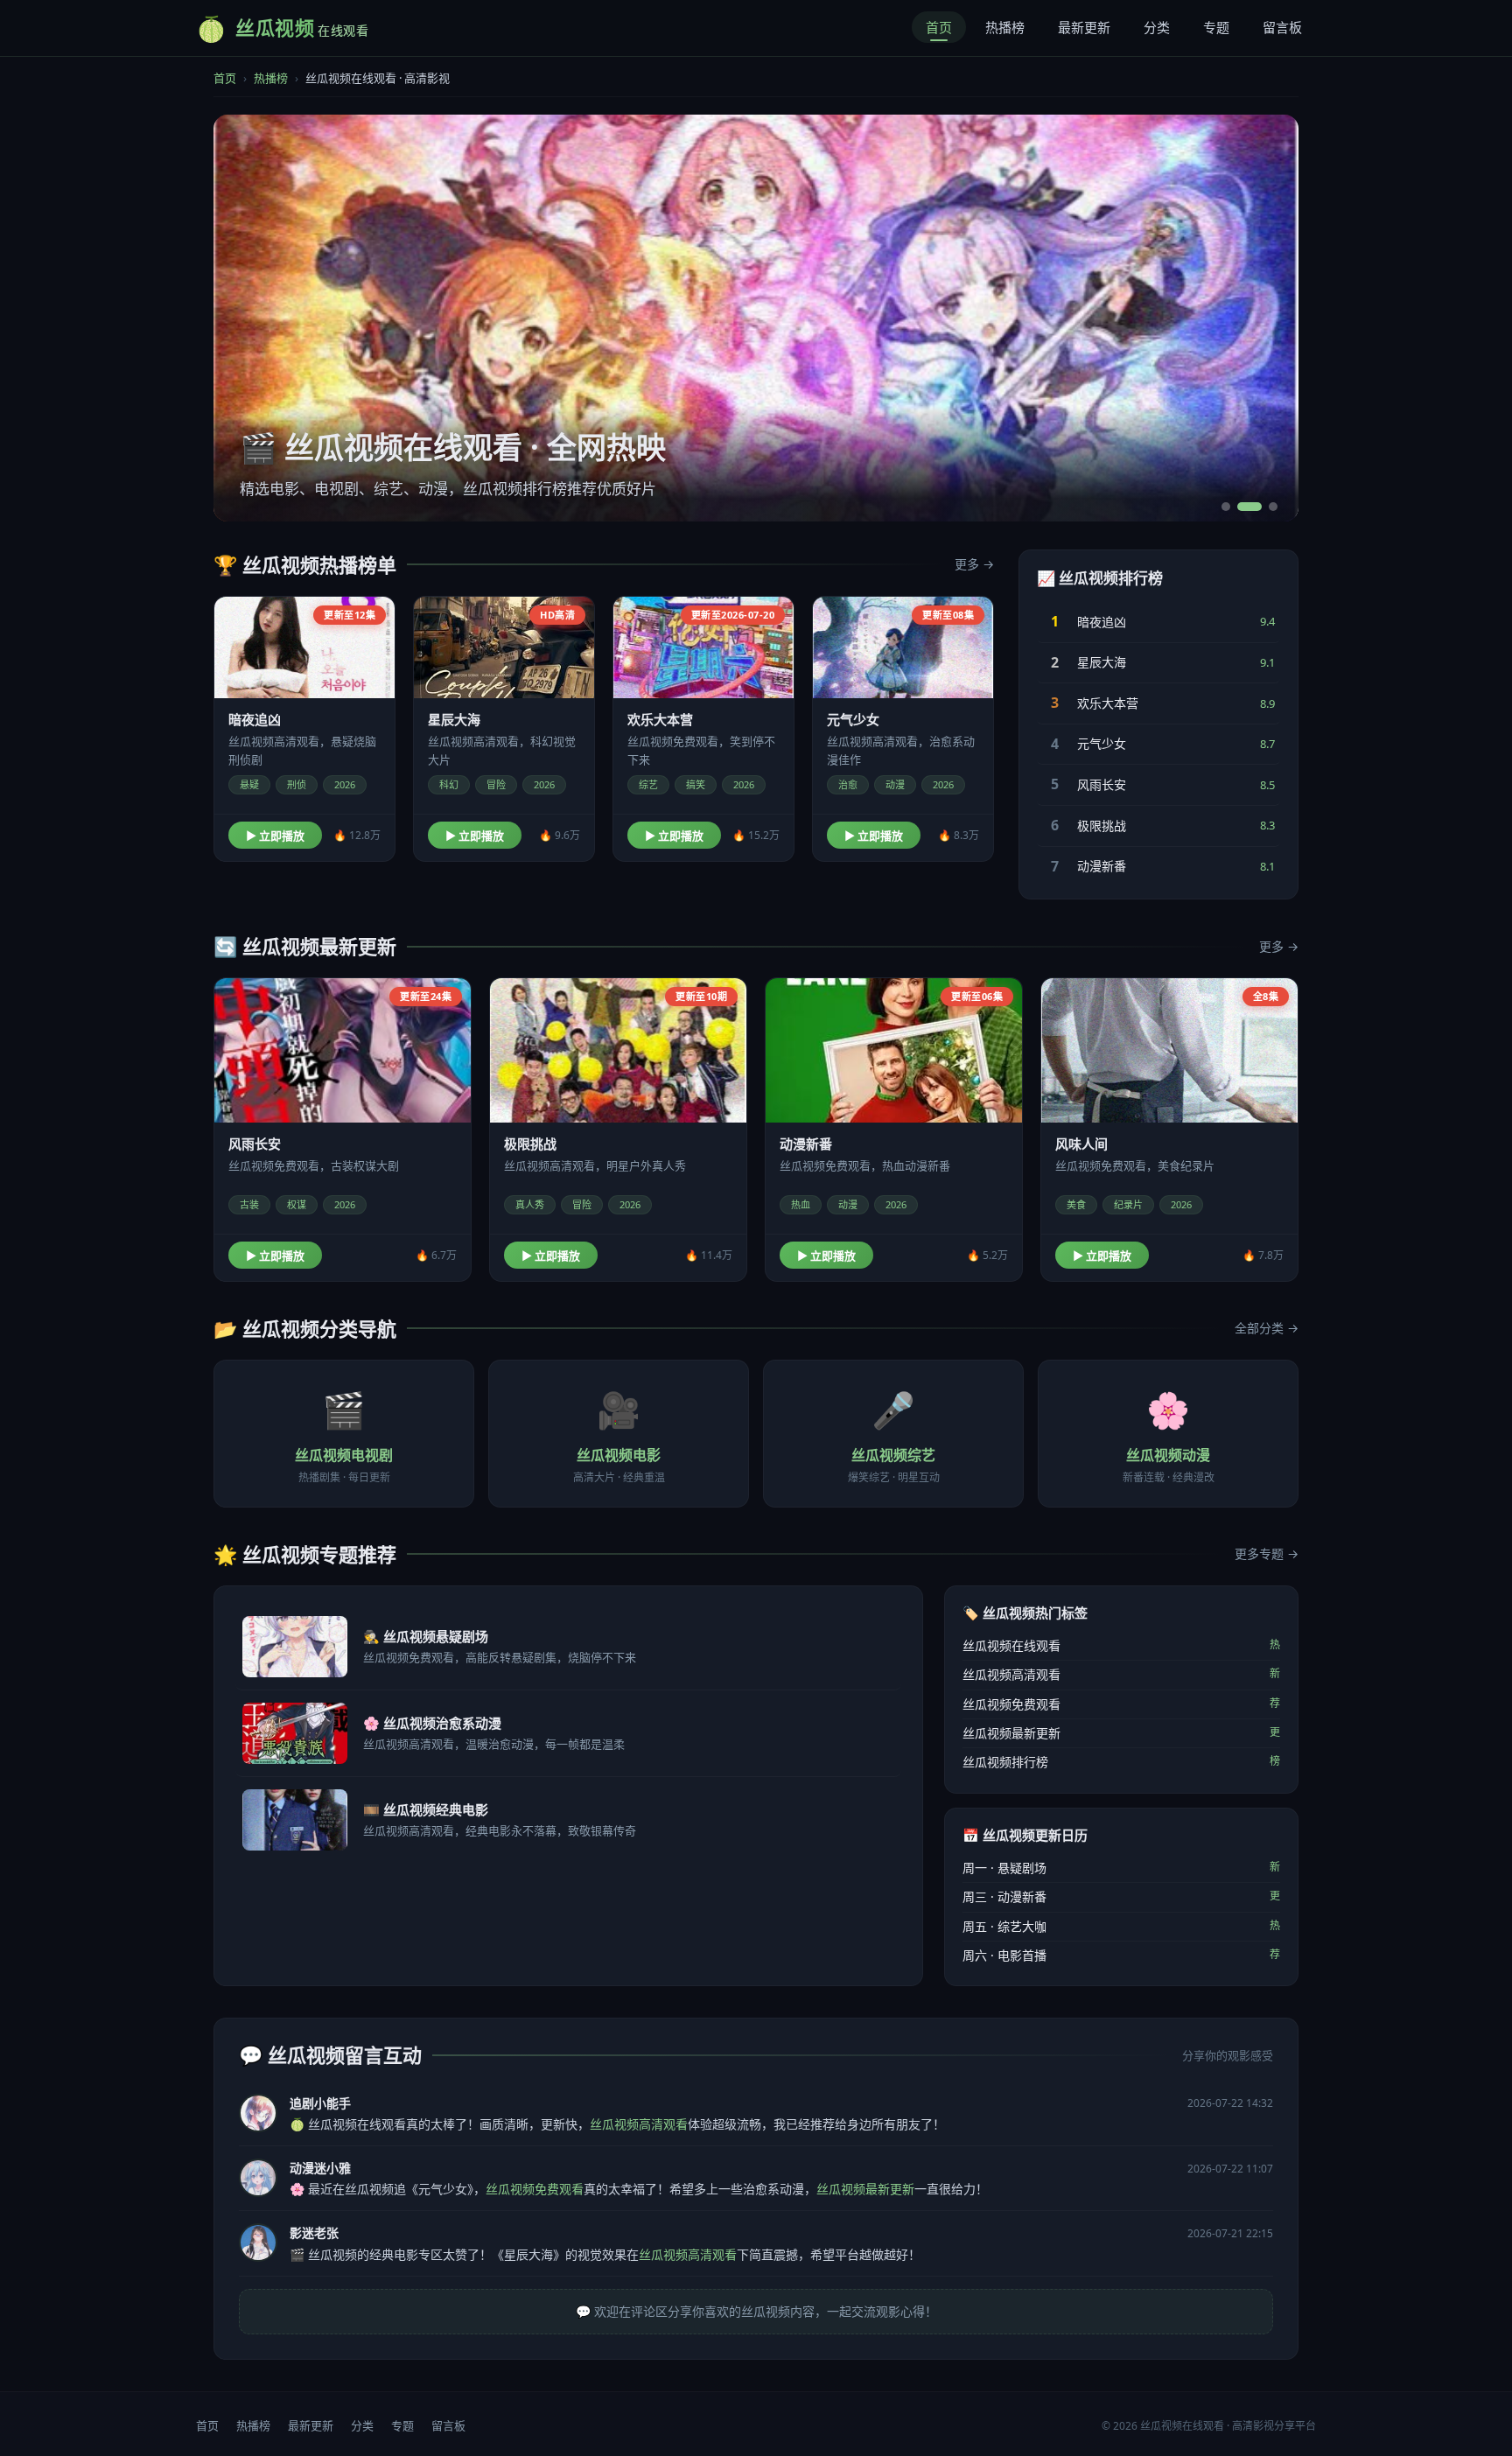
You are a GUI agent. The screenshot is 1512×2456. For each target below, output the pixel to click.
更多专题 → (1267, 1553)
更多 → (974, 564)
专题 (1216, 27)
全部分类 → (1267, 1328)
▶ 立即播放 (275, 836)
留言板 (1282, 27)
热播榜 (1005, 27)
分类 (1157, 27)
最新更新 (1084, 27)
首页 (939, 27)
